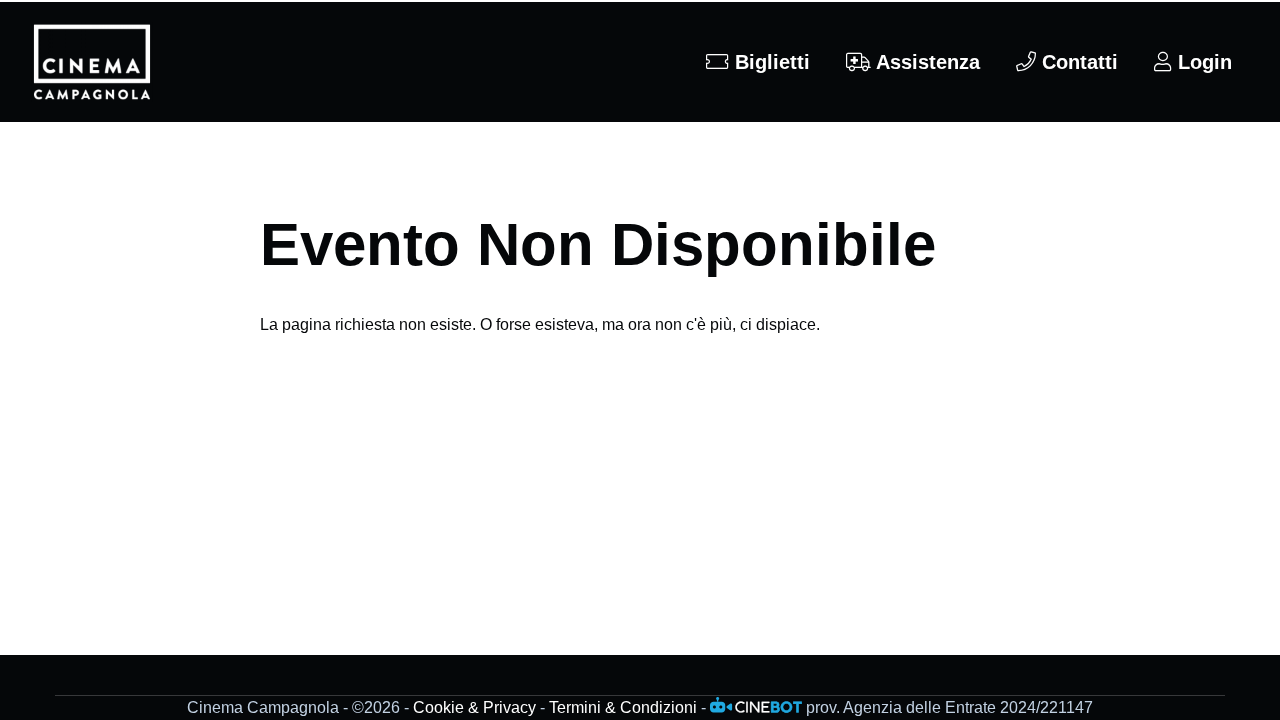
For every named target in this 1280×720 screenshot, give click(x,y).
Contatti (1077, 62)
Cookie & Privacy (474, 707)
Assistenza (925, 62)
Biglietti (769, 62)
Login (1202, 62)
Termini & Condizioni (623, 707)
